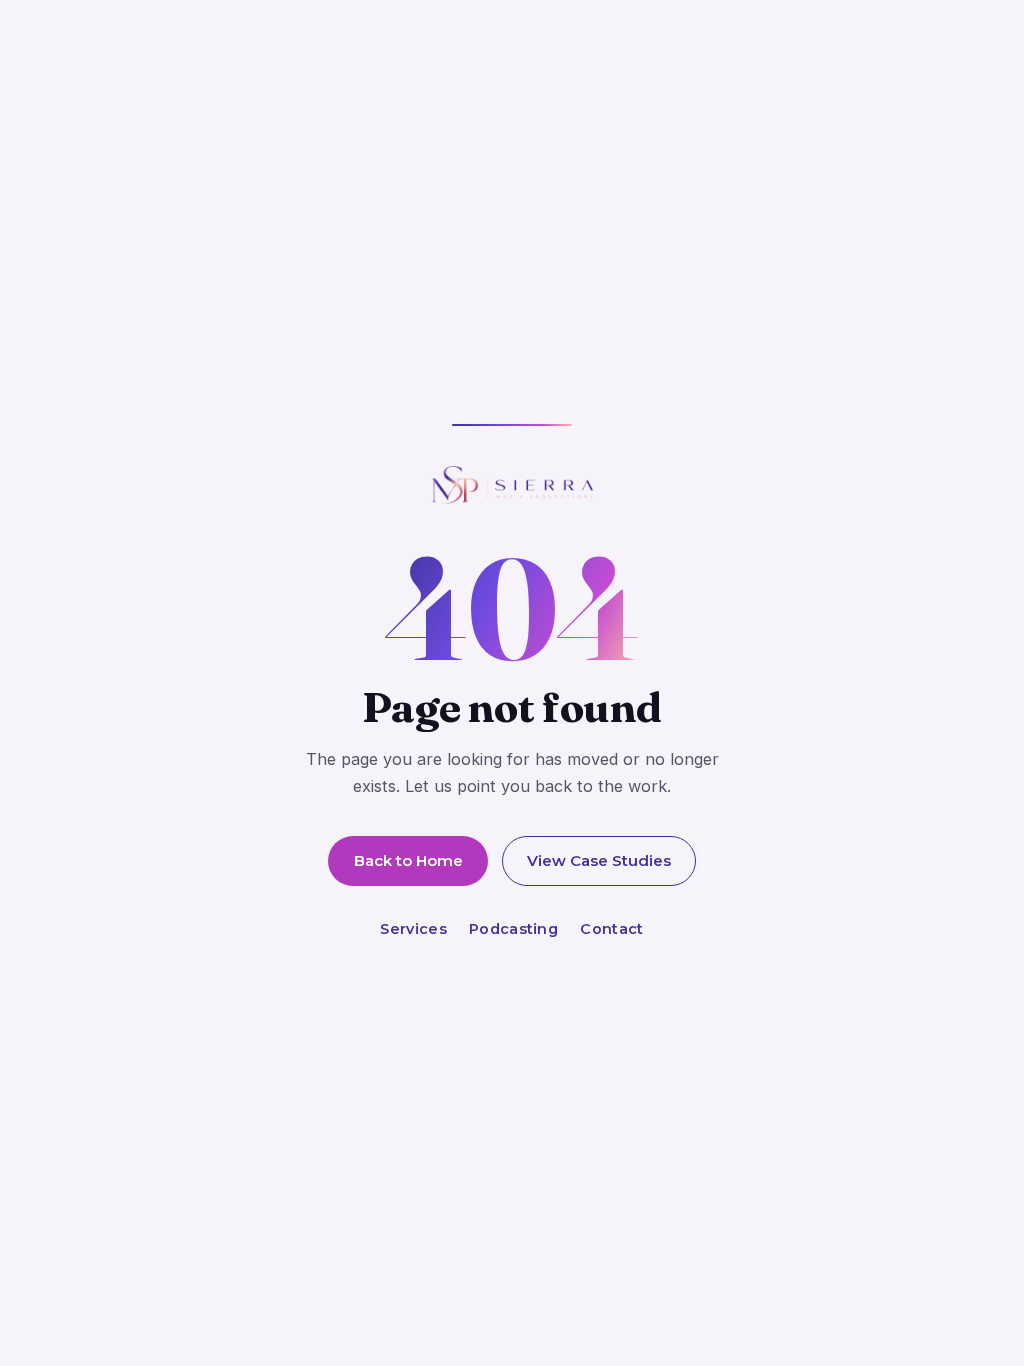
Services (413, 929)
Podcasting (513, 929)
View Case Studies (599, 860)
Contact (611, 929)
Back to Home (408, 860)
